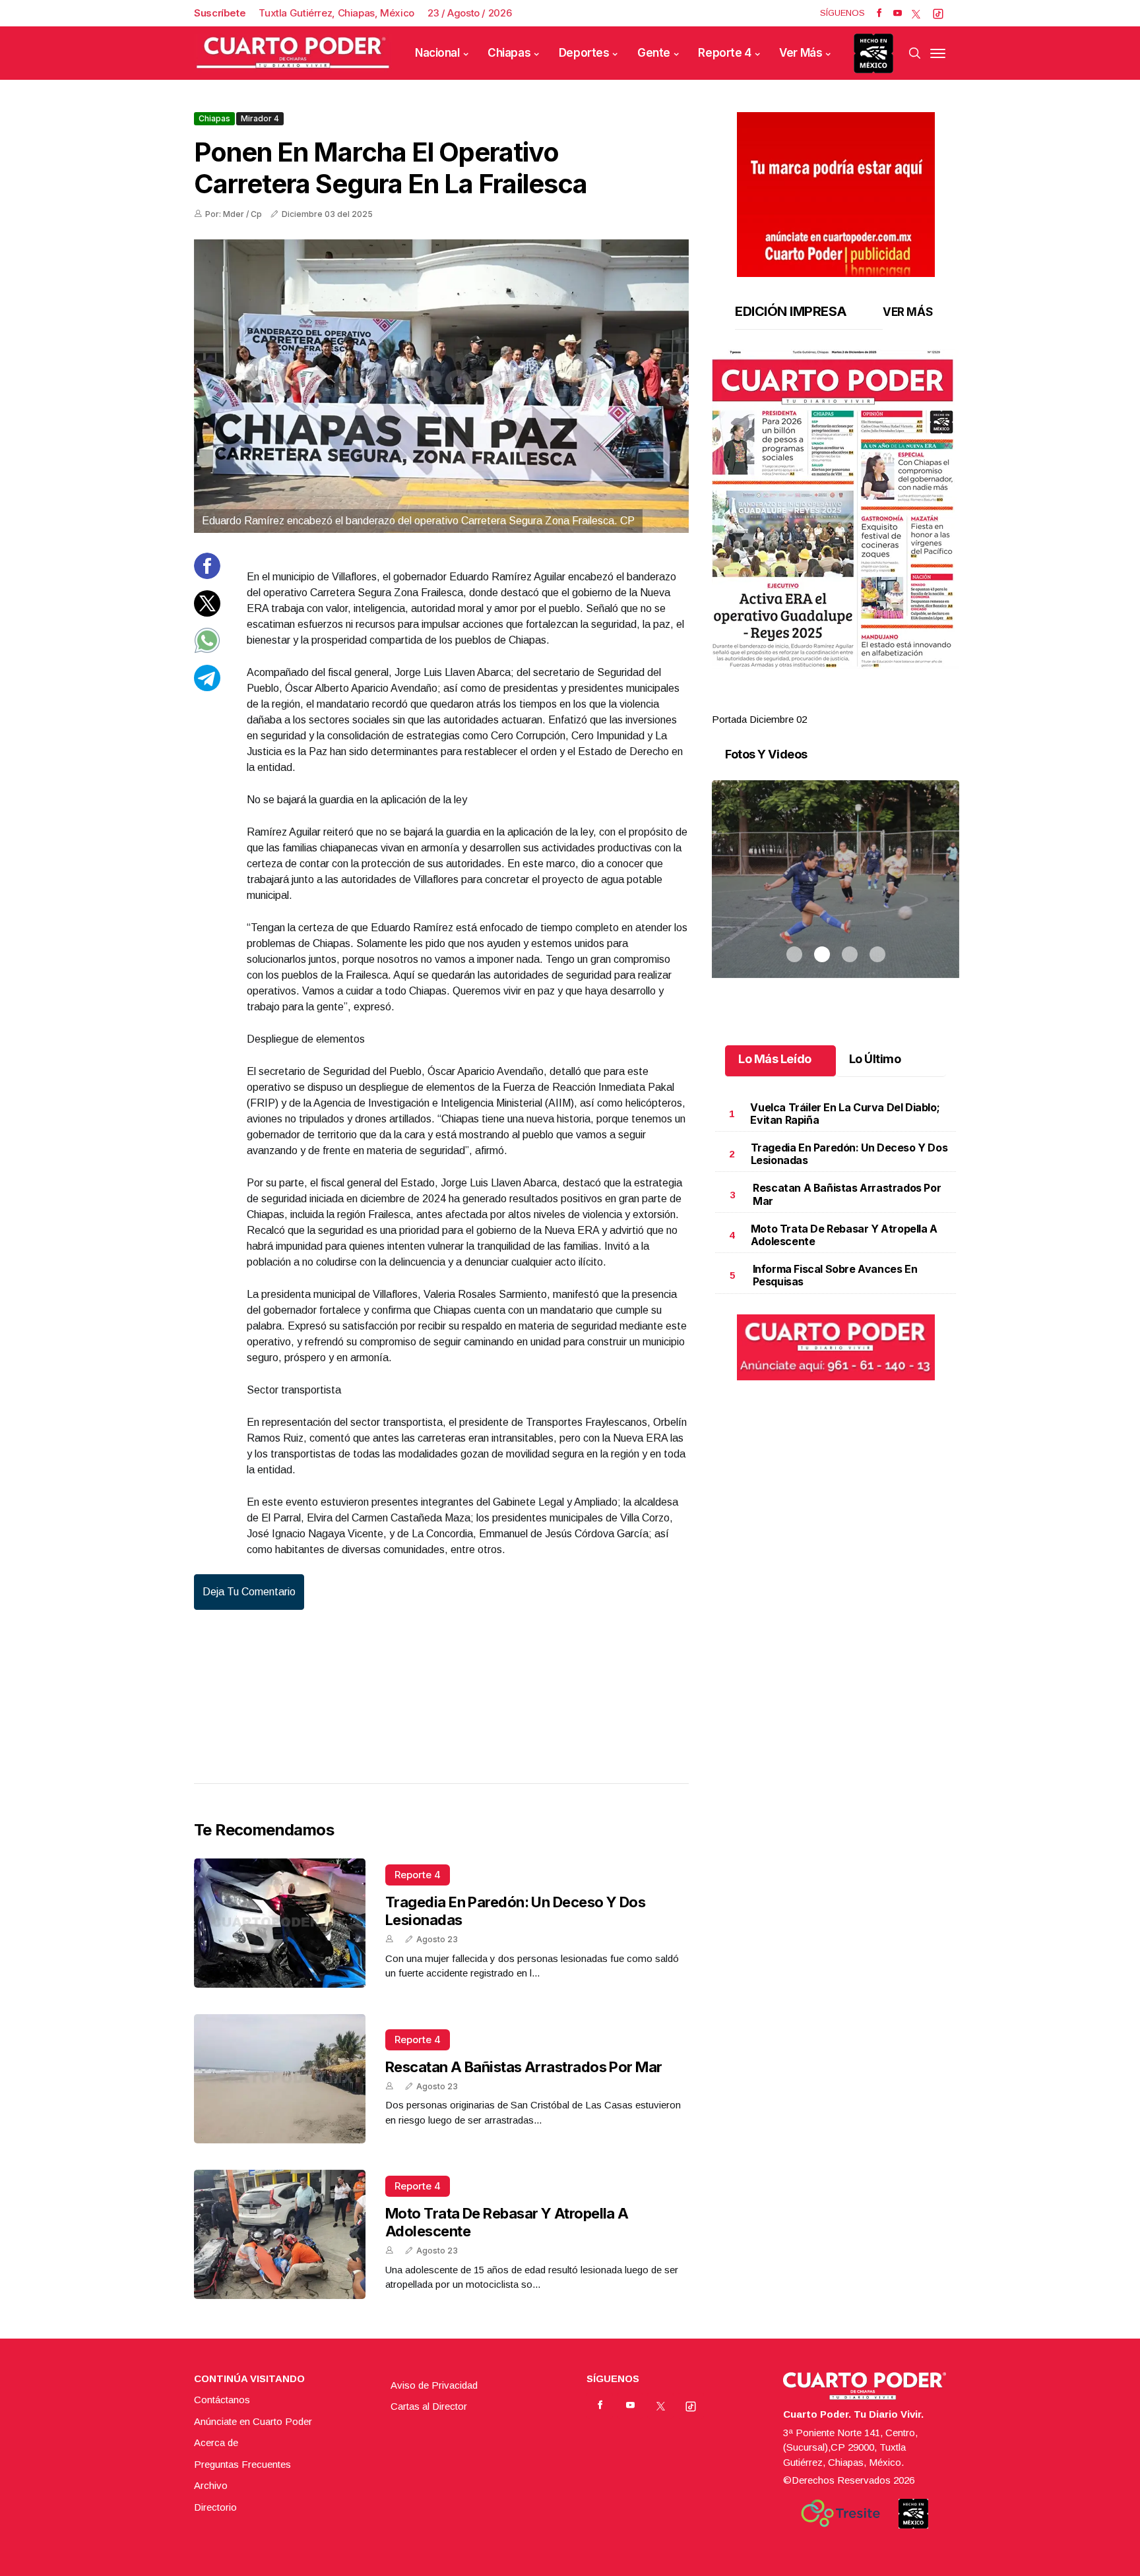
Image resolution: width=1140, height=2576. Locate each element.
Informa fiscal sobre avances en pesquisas (835, 1275)
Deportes (584, 53)
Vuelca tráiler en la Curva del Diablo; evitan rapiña (845, 1114)
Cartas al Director (429, 2406)
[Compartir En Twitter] (207, 612)
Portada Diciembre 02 (759, 719)
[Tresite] (840, 2513)
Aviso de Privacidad (434, 2385)
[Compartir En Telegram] (207, 687)
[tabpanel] (836, 538)
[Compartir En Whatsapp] (207, 650)
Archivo (211, 2485)
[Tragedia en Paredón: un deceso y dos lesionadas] (280, 1923)
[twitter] (916, 13)
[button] (836, 509)
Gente (654, 53)
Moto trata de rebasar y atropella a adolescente (844, 1235)
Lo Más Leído (775, 1059)
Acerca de (216, 2442)
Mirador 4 (260, 118)
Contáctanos (222, 2400)
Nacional (437, 53)
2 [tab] (822, 704)
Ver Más (801, 53)
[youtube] (898, 13)
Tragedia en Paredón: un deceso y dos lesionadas (849, 1154)
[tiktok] (938, 13)
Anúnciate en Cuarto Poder (253, 2421)
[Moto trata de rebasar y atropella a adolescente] (280, 2234)
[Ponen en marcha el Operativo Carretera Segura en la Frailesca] (441, 386)
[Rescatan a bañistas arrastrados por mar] (280, 2079)
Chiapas (509, 53)
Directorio (215, 2507)
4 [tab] (877, 704)
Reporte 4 (724, 53)
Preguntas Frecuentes (242, 2464)
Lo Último (875, 1059)
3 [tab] (850, 704)
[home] (293, 53)
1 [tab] (794, 704)
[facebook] (879, 13)
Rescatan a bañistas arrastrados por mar (524, 2067)
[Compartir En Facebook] (207, 575)
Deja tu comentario (249, 1592)
